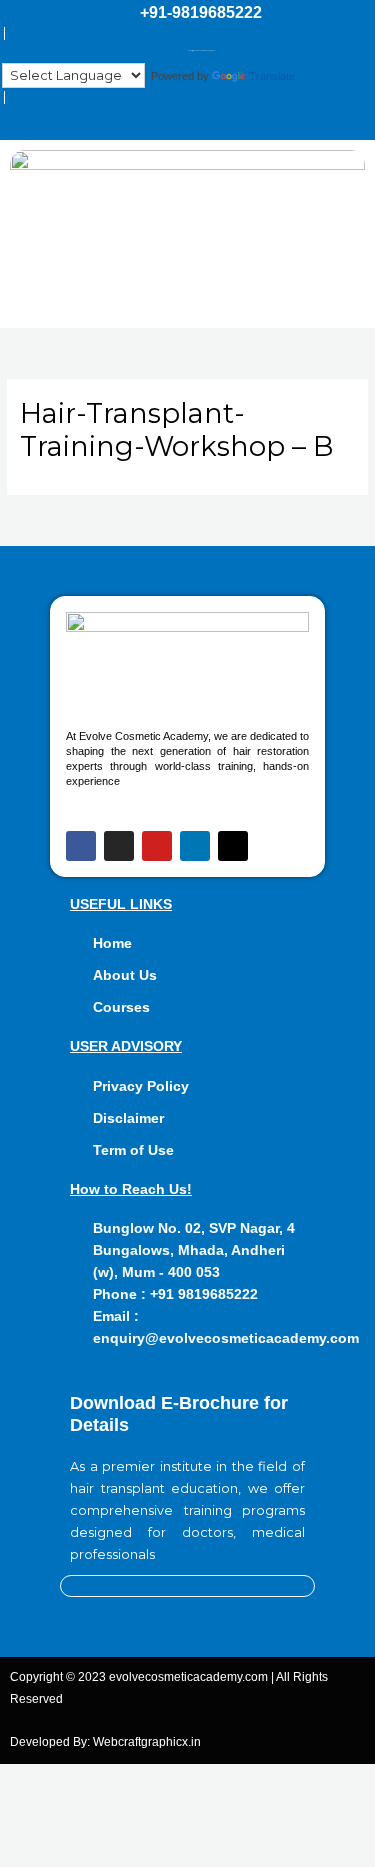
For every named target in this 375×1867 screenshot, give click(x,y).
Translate (272, 76)
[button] (187, 298)
